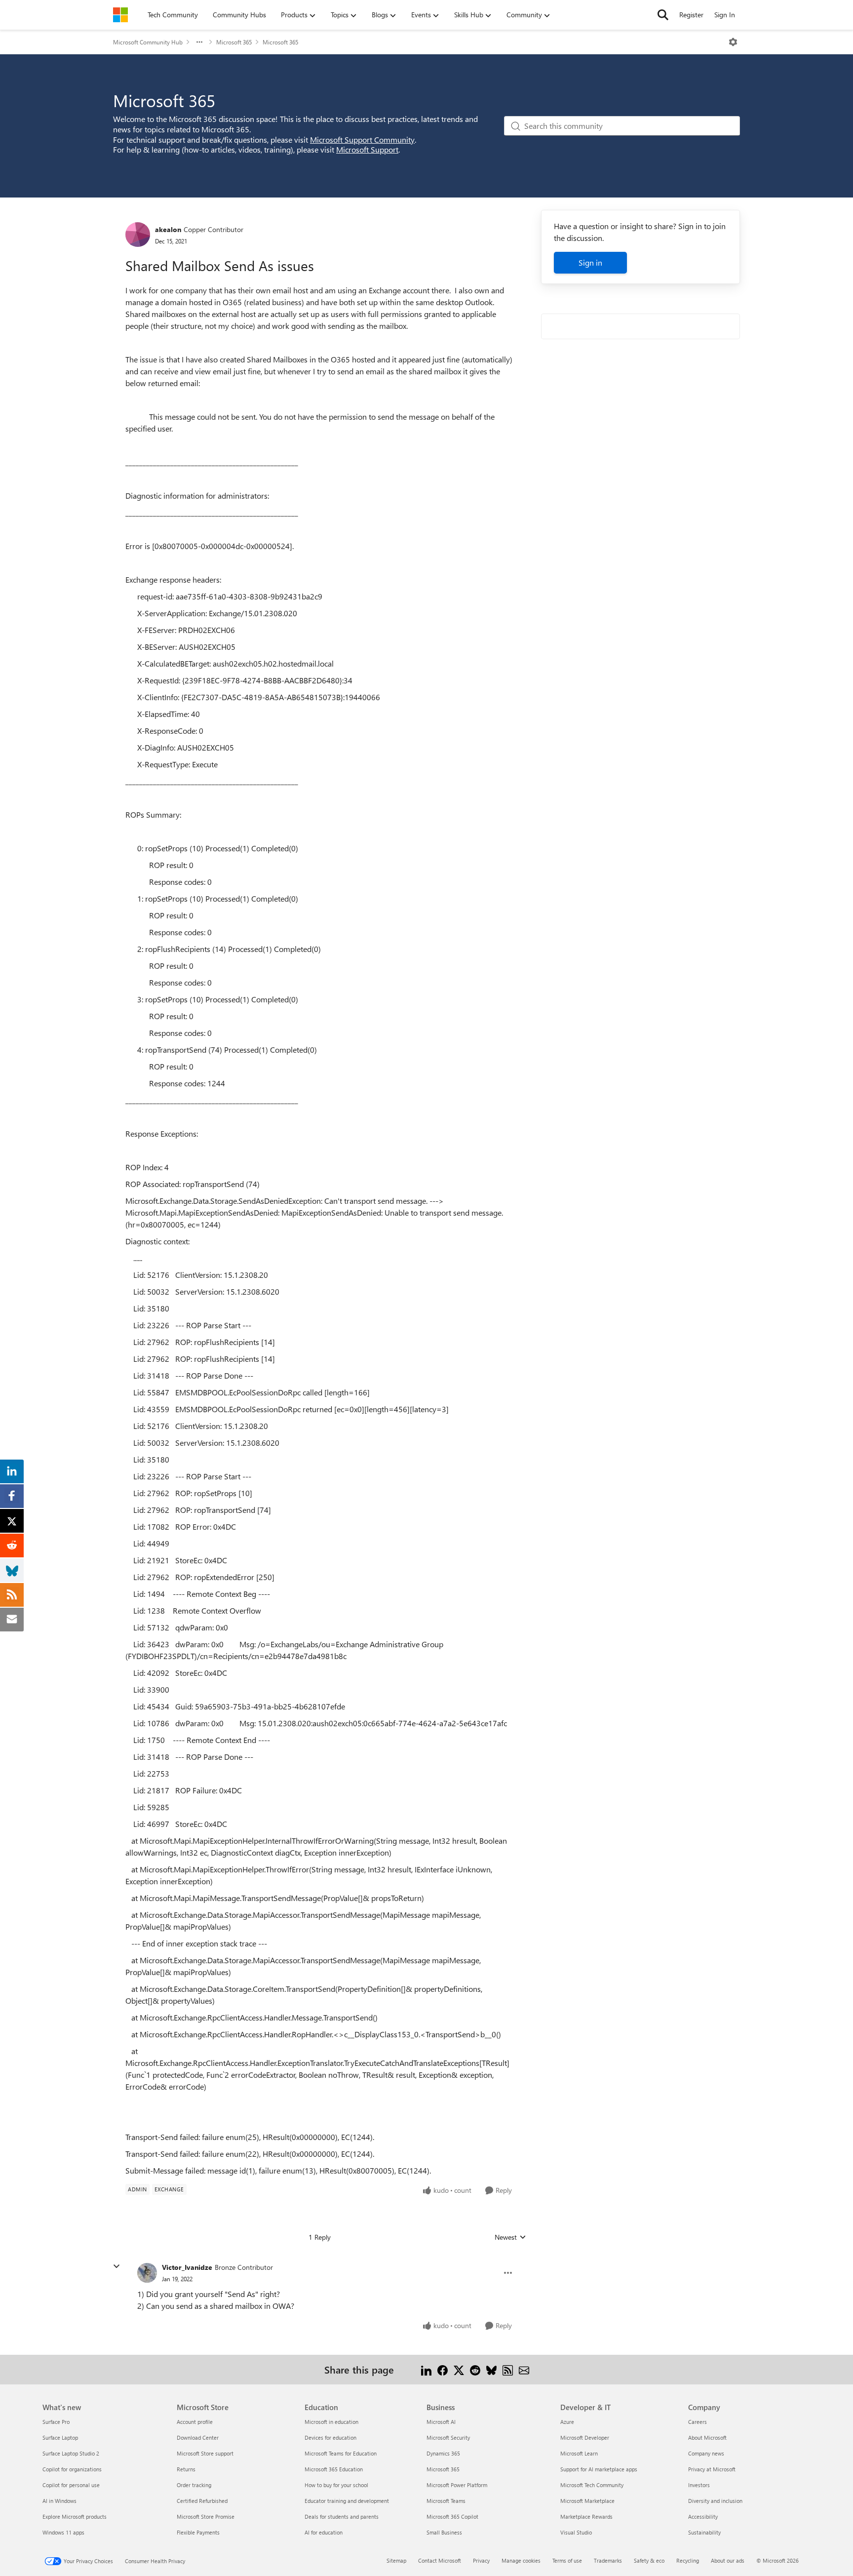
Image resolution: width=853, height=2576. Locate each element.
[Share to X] (459, 2369)
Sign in (590, 262)
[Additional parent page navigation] (199, 42)
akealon (168, 229)
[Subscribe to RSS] (508, 2369)
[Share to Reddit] (475, 2369)
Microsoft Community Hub (148, 42)
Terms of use (567, 2560)
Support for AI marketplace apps (599, 2469)
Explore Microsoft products (75, 2517)
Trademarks (608, 2560)
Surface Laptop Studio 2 (71, 2453)
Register (691, 15)
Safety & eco (649, 2560)
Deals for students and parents (342, 2517)
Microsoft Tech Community (592, 2485)
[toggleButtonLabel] (733, 42)
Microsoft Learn (579, 2453)
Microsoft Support (367, 149)
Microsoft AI (441, 2422)
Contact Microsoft (440, 2560)
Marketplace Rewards (586, 2517)
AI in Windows (59, 2501)
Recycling (688, 2560)
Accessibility (703, 2517)
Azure (567, 2422)
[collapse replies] (116, 2266)
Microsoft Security (448, 2437)
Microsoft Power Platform (457, 2485)
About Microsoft (707, 2437)
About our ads (728, 2560)
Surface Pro (56, 2422)
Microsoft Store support (205, 2453)
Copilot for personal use (71, 2485)
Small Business (444, 2532)
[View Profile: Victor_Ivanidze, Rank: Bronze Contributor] (147, 2273)
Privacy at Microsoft (712, 2469)
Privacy (481, 2560)
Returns (186, 2469)
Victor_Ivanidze (187, 2267)
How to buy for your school (336, 2485)
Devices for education (330, 2437)
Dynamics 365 (443, 2453)
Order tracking (194, 2485)
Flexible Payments (198, 2532)
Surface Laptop (60, 2437)
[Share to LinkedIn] (426, 2369)
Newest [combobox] (510, 2237)
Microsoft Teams (446, 2501)
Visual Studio (576, 2532)
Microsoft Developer (585, 2437)
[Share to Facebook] (443, 2369)
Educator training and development (347, 2501)
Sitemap (396, 2560)
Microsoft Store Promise (206, 2517)
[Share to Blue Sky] (491, 2369)
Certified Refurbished (202, 2501)
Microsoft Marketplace (587, 2501)
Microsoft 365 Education (334, 2469)
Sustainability (704, 2532)
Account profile (195, 2422)
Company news (706, 2453)
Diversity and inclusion (715, 2501)
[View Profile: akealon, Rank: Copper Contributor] (138, 235)
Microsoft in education (331, 2422)
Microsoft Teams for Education (341, 2453)
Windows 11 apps (63, 2532)
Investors (699, 2485)
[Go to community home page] (120, 15)
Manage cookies (521, 2560)
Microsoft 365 (234, 42)
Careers (698, 2422)
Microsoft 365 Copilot (452, 2517)
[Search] (663, 15)
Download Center (198, 2437)
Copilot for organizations (72, 2469)
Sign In (725, 15)
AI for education (324, 2532)
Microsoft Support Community (362, 139)
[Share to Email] (524, 2369)
